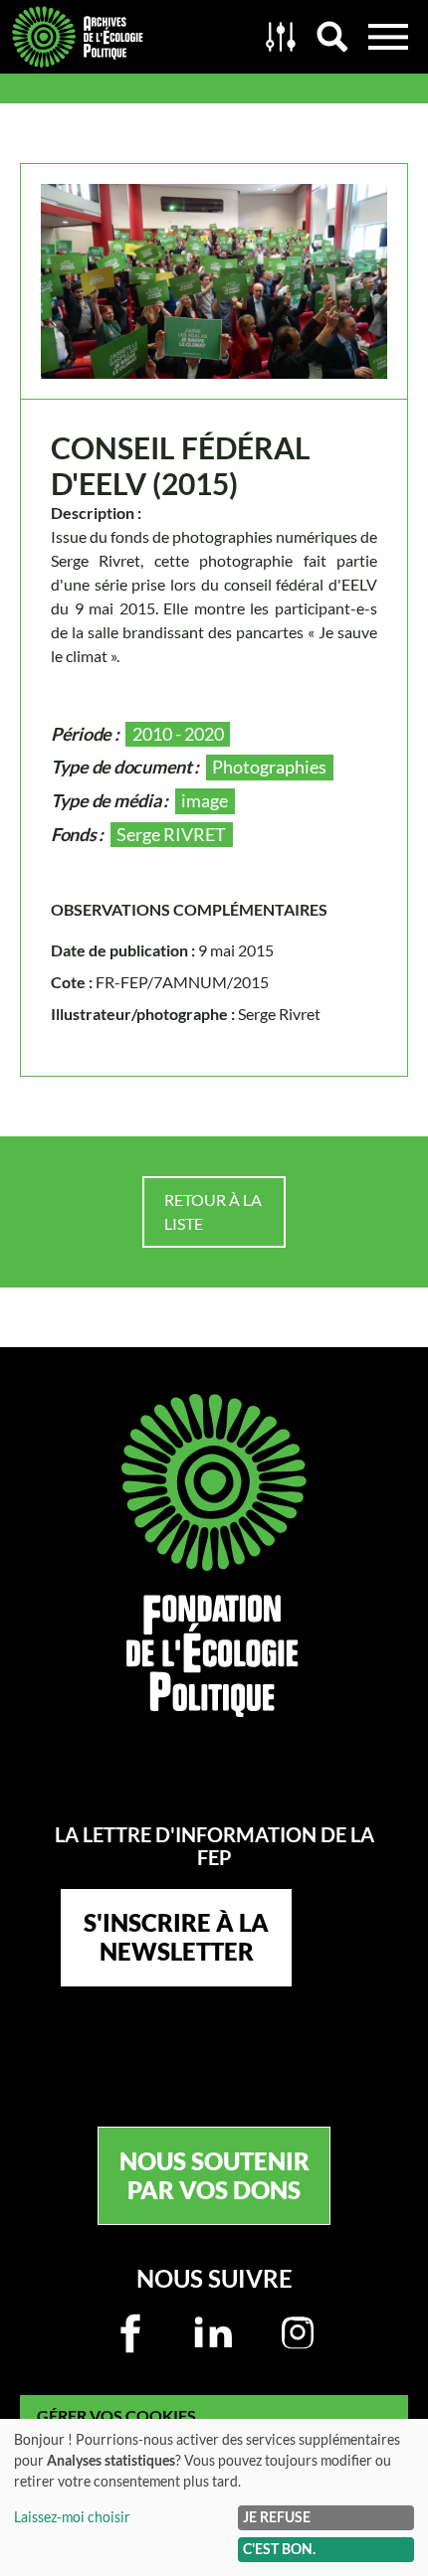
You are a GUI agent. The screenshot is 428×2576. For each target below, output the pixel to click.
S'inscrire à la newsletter (176, 1937)
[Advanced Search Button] (281, 37)
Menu (388, 37)
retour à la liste (213, 1211)
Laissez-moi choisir (72, 2517)
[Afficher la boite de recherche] (332, 37)
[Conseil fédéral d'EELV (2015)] (214, 281)
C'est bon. (279, 2549)
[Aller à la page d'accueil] (127, 37)
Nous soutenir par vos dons (214, 2175)
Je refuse (277, 2517)
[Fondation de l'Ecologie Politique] (214, 1555)
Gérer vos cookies (116, 2415)
